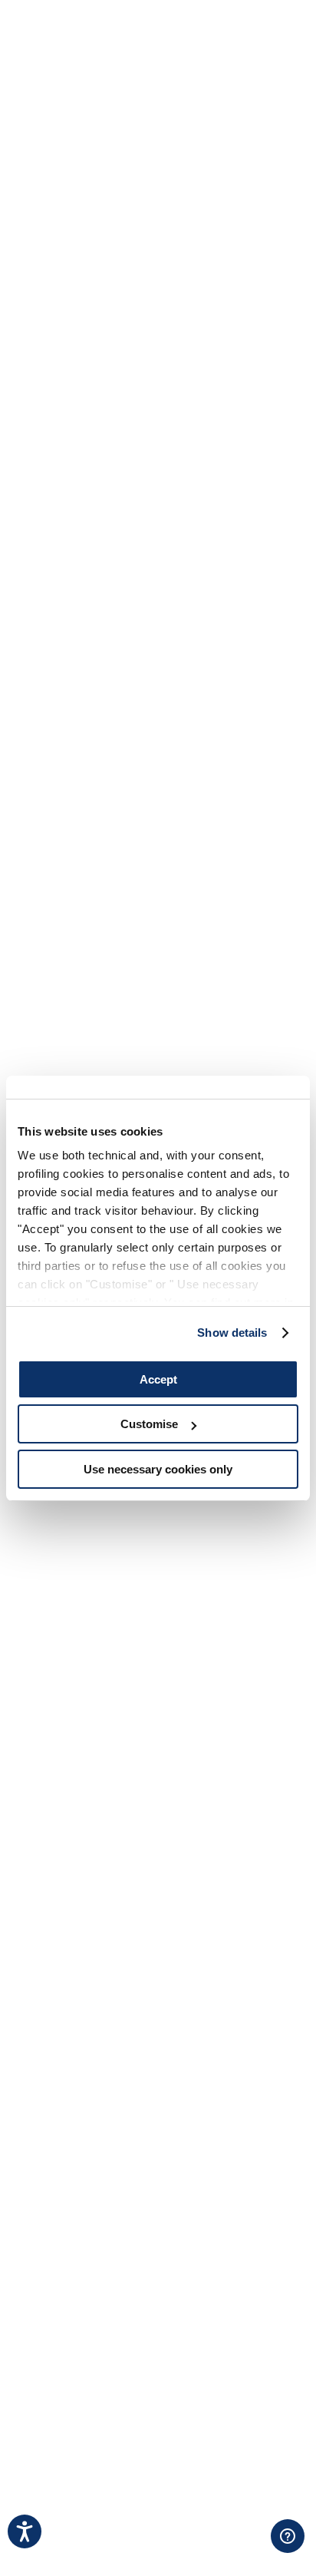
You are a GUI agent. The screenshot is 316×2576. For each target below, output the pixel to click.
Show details (232, 1333)
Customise (149, 1424)
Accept (158, 1379)
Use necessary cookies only (158, 1469)
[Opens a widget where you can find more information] (240, 2549)
